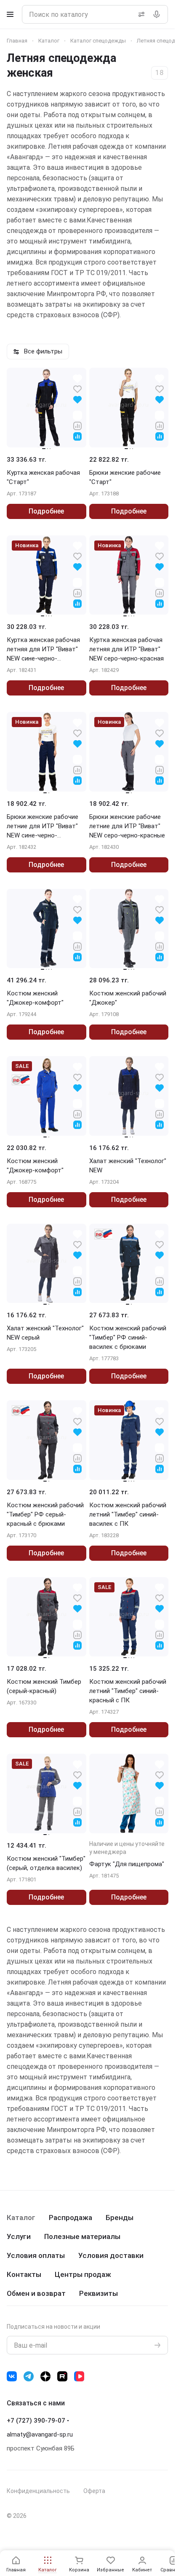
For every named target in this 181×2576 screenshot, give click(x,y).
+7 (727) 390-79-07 (36, 2421)
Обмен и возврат (36, 2293)
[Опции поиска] (140, 14)
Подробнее (46, 511)
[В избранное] (77, 389)
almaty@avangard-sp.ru (40, 2434)
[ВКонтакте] (12, 2376)
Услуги (19, 2236)
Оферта (94, 2491)
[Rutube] (62, 2376)
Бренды (120, 2218)
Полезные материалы (82, 2236)
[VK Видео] (79, 2376)
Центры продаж (83, 2274)
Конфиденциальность (38, 2491)
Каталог (21, 2218)
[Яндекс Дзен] (45, 2376)
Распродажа (71, 2218)
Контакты (24, 2274)
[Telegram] (29, 2376)
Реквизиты (98, 2293)
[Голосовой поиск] (158, 14)
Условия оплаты (36, 2255)
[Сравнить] (77, 425)
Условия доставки (111, 2255)
